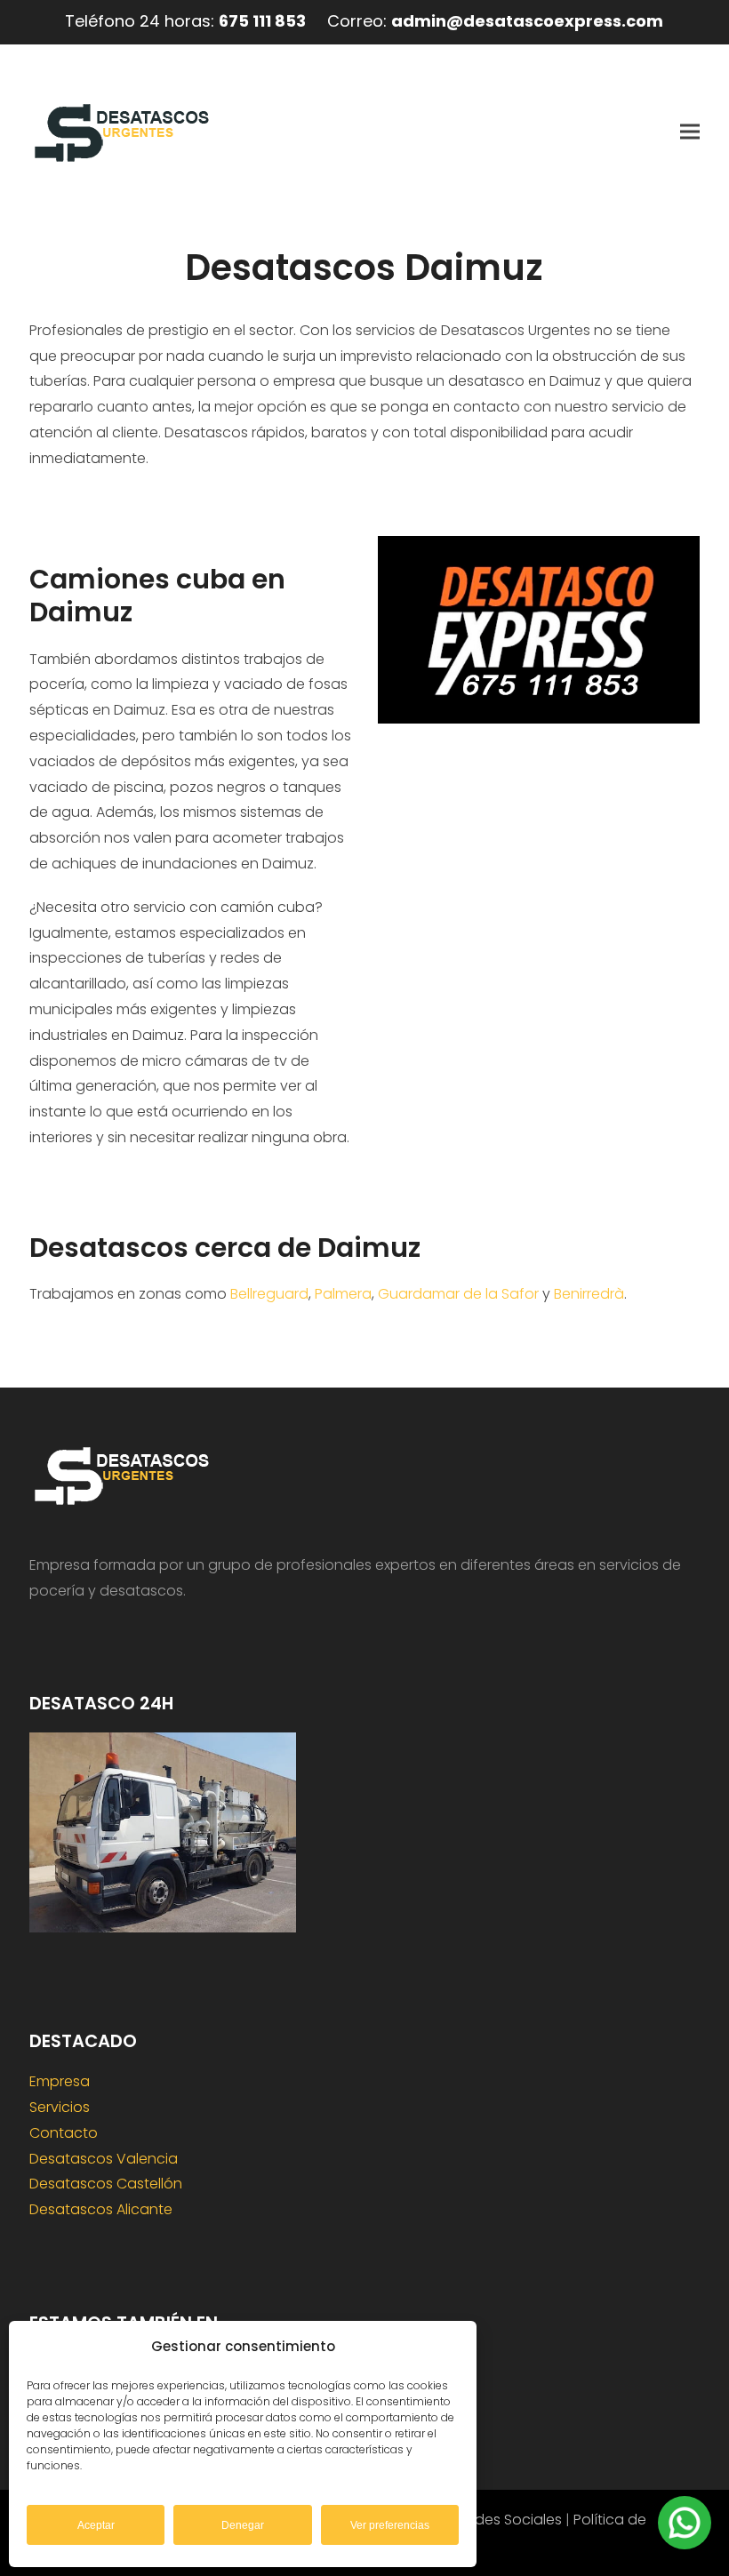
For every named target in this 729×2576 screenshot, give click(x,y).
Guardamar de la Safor (458, 1294)
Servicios (60, 2107)
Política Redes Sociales (483, 2520)
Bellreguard (269, 1294)
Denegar (243, 2525)
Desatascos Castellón (106, 2184)
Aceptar (96, 2525)
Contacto (64, 2133)
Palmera (343, 1294)
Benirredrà (589, 1294)
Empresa (60, 2081)
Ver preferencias (390, 2525)
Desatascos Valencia (104, 2159)
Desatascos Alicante (101, 2209)
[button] (690, 131)
